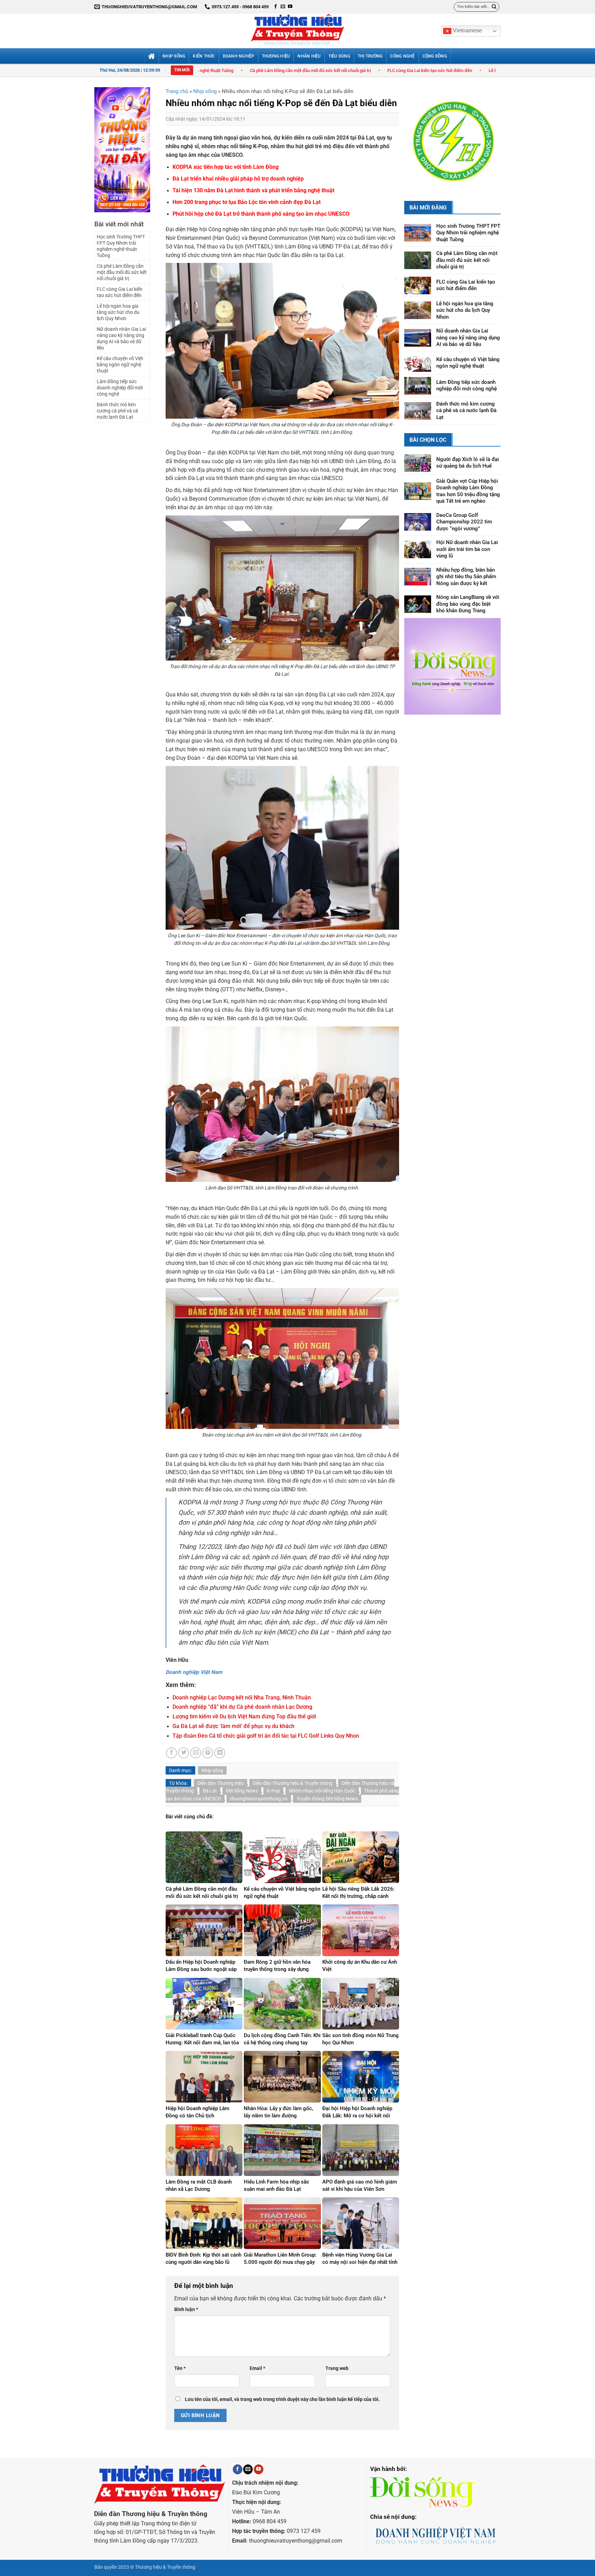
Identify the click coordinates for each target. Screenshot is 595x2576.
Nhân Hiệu (309, 56)
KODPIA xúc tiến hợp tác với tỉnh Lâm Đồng (226, 167)
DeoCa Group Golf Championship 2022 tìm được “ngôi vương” (464, 504)
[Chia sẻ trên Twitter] (184, 1753)
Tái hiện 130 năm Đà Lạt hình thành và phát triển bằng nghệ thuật (253, 191)
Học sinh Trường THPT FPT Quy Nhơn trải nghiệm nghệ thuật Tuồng (121, 246)
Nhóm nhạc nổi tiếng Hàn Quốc (322, 1791)
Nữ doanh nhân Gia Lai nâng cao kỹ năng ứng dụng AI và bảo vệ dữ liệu (121, 338)
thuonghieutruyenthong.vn (259, 1799)
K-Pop (273, 1791)
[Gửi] (494, 7)
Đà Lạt (210, 1791)
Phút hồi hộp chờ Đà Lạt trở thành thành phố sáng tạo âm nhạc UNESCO (261, 214)
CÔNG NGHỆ (402, 56)
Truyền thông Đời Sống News (327, 1799)
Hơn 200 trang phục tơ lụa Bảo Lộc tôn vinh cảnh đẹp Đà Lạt (247, 202)
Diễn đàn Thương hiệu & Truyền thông (293, 1783)
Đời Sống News (242, 1791)
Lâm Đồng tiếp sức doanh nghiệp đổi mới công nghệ (120, 388)
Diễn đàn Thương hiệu (221, 1783)
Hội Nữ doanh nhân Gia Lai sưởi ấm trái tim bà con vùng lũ (467, 531)
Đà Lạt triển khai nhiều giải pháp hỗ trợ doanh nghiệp (238, 179)
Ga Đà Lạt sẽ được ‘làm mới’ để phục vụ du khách (233, 1726)
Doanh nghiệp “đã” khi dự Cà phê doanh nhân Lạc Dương (242, 1707)
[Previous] (415, 131)
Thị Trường (370, 56)
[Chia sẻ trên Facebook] (171, 1753)
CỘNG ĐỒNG (435, 56)
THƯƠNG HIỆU (276, 56)
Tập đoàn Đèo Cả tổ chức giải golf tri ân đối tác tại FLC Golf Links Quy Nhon (266, 1736)
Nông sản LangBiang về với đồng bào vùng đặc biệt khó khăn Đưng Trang (468, 586)
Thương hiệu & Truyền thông (165, 2567)
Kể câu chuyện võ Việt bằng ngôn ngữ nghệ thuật (120, 365)
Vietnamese (467, 30)
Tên (180, 2368)
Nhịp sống (174, 56)
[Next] (490, 131)
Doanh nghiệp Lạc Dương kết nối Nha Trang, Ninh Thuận (242, 1698)
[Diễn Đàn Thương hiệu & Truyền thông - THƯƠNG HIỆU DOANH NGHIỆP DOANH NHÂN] (297, 31)
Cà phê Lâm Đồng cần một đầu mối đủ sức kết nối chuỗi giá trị (122, 272)
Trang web (337, 2368)
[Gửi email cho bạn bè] (196, 1753)
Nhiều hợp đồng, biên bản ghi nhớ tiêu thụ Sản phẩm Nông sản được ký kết (466, 558)
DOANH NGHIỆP (239, 56)
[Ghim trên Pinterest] (208, 1753)
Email (257, 2368)
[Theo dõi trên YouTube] (290, 7)
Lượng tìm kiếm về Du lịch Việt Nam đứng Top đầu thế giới (244, 1717)
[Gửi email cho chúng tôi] (283, 7)
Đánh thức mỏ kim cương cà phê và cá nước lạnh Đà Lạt (117, 411)
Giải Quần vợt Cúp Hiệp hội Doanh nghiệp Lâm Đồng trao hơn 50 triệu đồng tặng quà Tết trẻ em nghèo (468, 473)
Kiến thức (204, 56)
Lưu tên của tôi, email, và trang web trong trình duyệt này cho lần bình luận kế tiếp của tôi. (282, 2399)
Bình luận (186, 2309)
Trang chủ (177, 91)
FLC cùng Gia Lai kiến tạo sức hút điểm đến (271, 70)
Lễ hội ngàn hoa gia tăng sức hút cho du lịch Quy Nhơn (383, 70)
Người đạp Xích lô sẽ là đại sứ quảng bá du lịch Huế (468, 444)
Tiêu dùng (339, 56)
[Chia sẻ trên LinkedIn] (220, 1753)
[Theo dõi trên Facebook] (276, 7)
